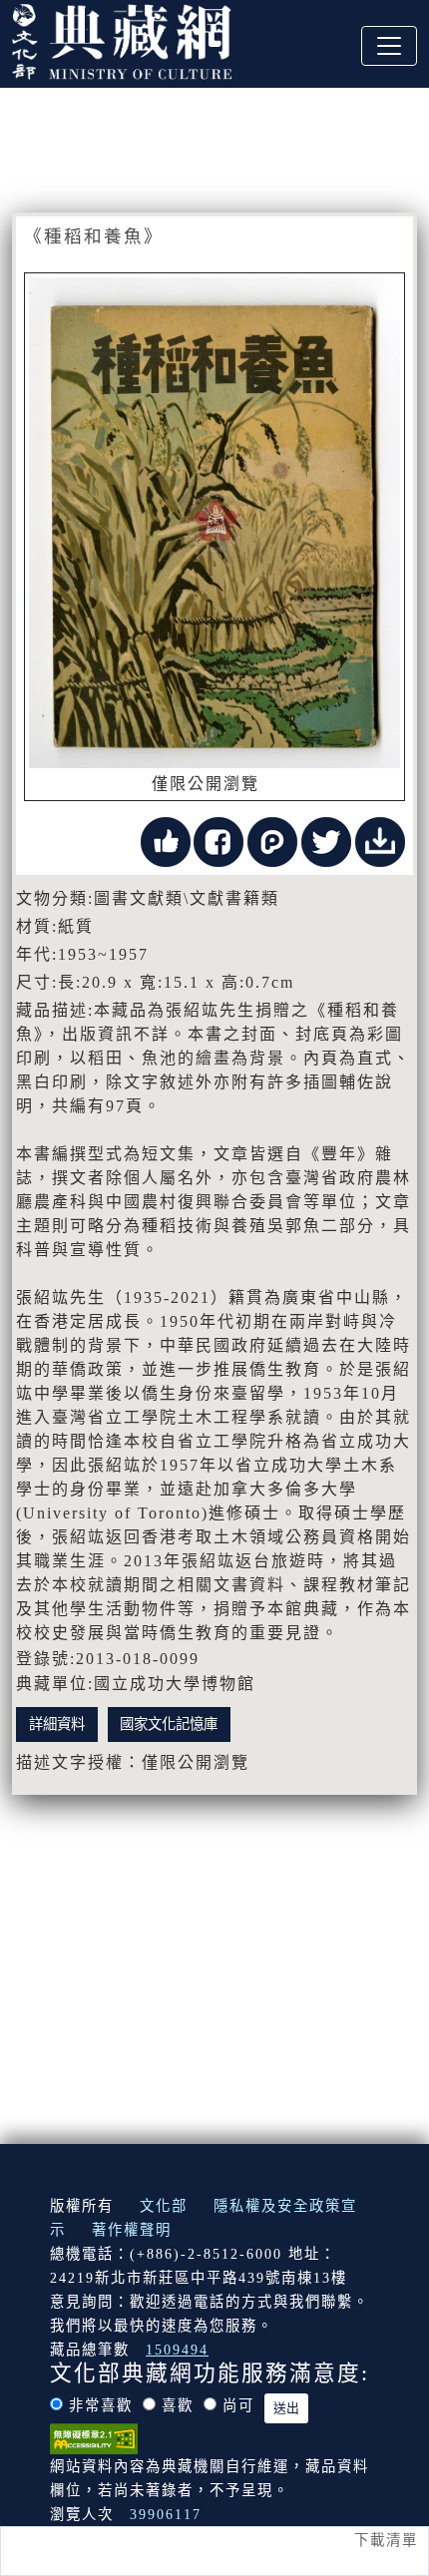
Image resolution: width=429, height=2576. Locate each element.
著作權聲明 (132, 2230)
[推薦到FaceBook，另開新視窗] (218, 840)
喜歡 (178, 2405)
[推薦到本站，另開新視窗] (166, 840)
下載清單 (386, 2540)
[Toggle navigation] (389, 46)
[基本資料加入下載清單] (380, 840)
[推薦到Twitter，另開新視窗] (326, 840)
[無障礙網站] (94, 2436)
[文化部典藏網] (122, 39)
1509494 (177, 2350)
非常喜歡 (101, 2405)
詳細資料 (57, 1724)
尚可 (238, 2405)
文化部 (164, 2206)
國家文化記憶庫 (169, 1724)
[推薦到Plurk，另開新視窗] (272, 840)
